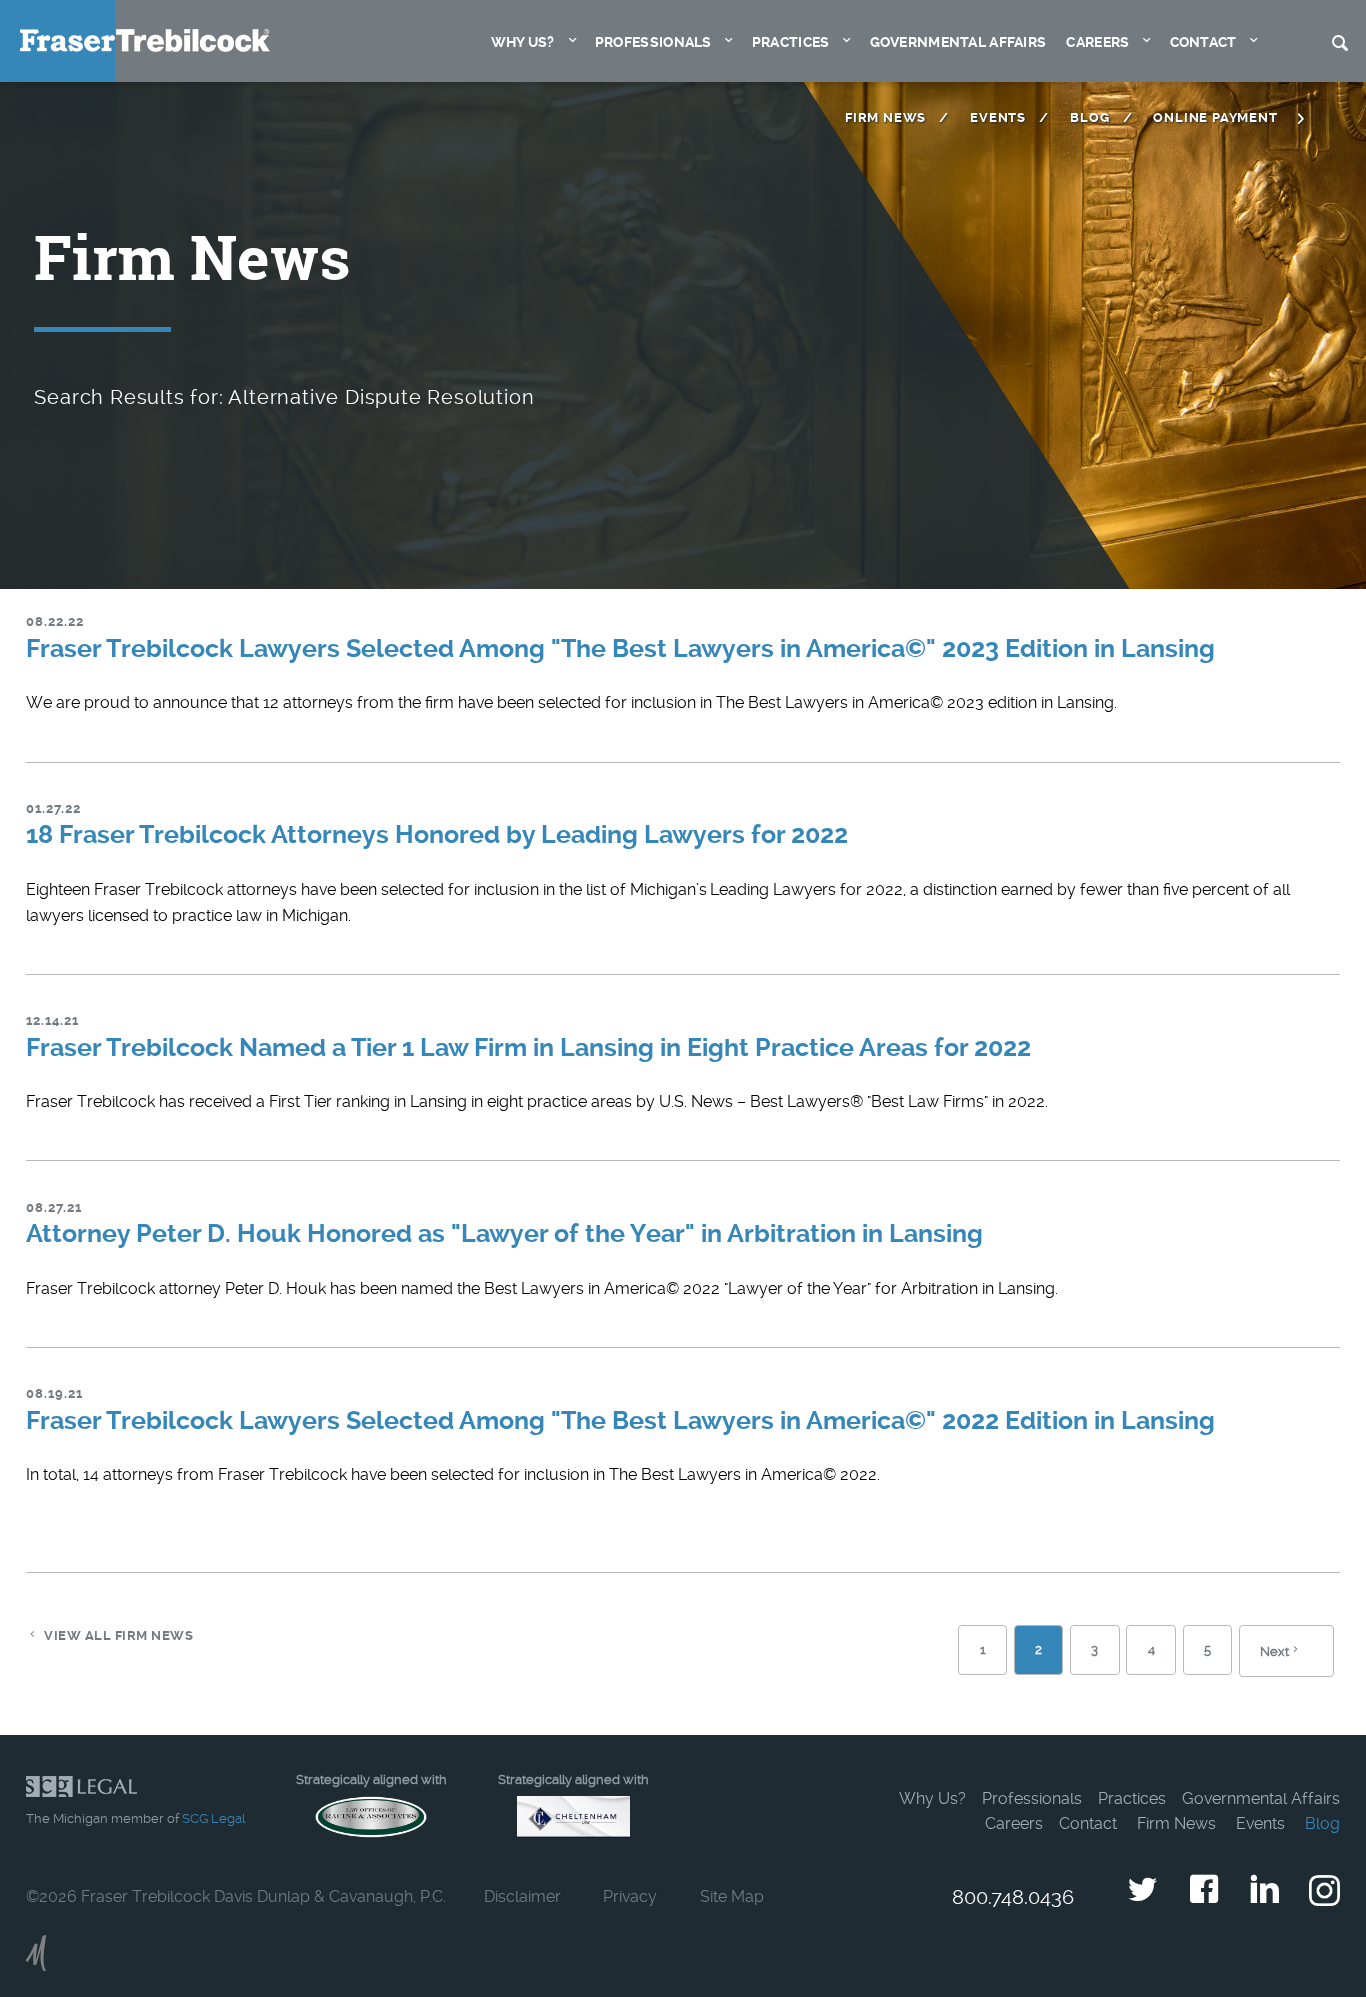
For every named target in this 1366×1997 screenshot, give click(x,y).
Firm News (885, 117)
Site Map (732, 1896)
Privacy (630, 1896)
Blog (1089, 117)
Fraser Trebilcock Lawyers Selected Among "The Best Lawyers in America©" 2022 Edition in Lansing (620, 1420)
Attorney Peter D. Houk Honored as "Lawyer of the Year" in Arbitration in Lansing (504, 1233)
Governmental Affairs (958, 42)
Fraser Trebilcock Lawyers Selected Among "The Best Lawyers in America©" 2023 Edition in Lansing (620, 648)
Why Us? (523, 42)
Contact (1203, 42)
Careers (1097, 42)
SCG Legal (213, 1818)
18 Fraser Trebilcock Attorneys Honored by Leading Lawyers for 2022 (437, 834)
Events (998, 117)
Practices (791, 42)
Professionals (653, 42)
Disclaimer (522, 1896)
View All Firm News (118, 1635)
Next (1274, 1651)
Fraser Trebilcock (145, 40)
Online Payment (1215, 117)
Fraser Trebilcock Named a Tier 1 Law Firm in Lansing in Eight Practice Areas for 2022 (528, 1047)
